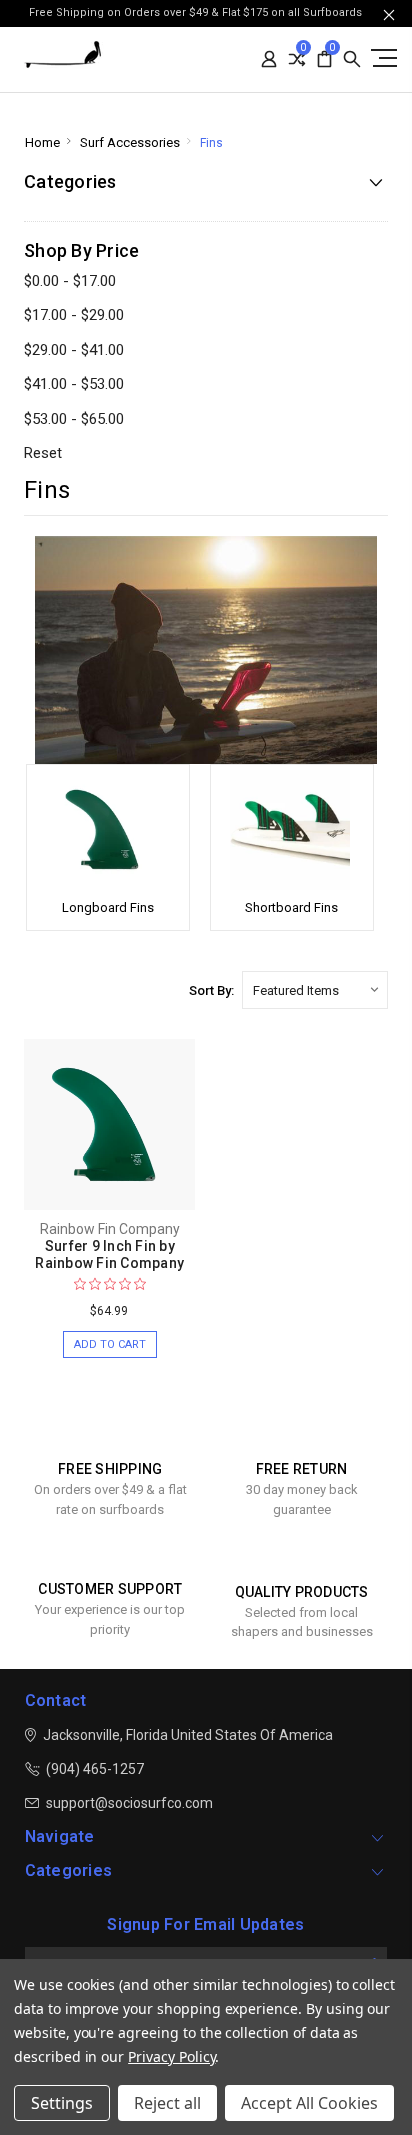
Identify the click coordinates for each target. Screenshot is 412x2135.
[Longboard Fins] (108, 830)
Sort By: (211, 990)
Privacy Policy (171, 2056)
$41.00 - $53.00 (74, 384)
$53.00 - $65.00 (74, 419)
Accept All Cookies (309, 2103)
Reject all (167, 2103)
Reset (43, 453)
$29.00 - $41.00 (74, 350)
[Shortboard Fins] (292, 830)
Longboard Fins (108, 907)
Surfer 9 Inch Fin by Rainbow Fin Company (109, 1254)
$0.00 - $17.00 (70, 281)
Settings (62, 2103)
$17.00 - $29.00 (74, 315)
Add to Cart (110, 1344)
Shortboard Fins (291, 907)
